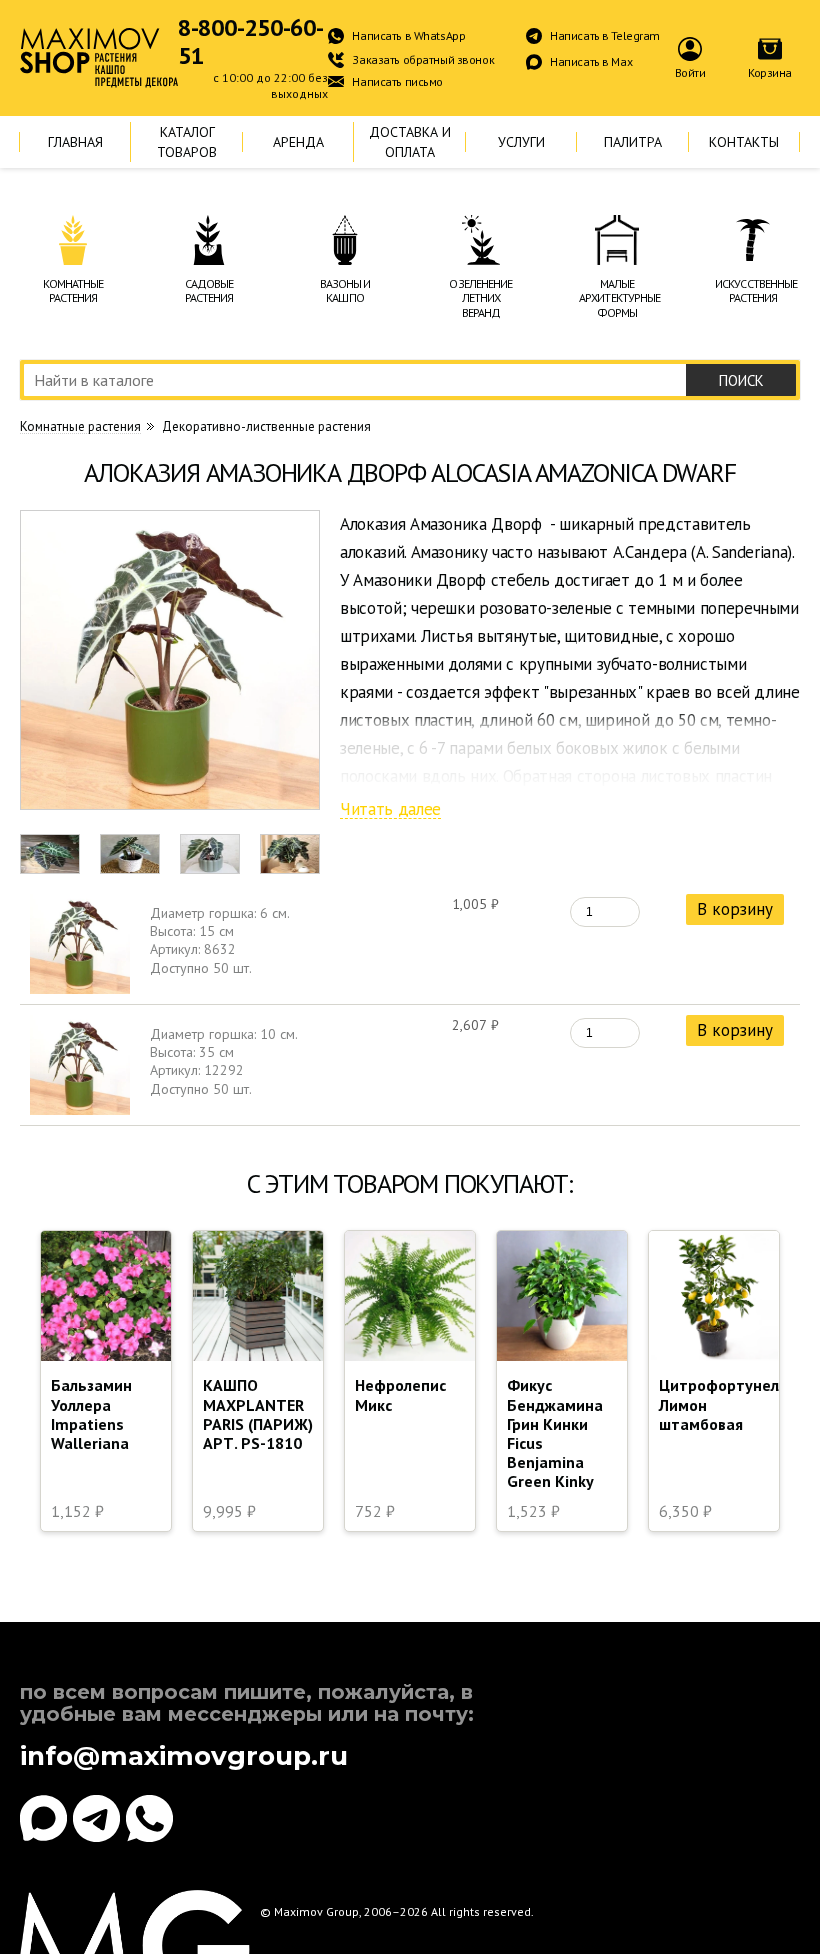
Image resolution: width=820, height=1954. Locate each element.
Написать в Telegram (605, 35)
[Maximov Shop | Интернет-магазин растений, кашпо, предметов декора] (99, 58)
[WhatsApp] (149, 1818)
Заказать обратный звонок (423, 59)
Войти (690, 72)
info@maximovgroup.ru (184, 1756)
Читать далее (390, 810)
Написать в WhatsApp (408, 35)
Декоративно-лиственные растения (266, 426)
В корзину (735, 909)
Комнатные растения (80, 427)
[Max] (43, 1818)
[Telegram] (96, 1818)
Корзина (770, 72)
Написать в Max (591, 61)
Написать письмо (397, 81)
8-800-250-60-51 (251, 42)
